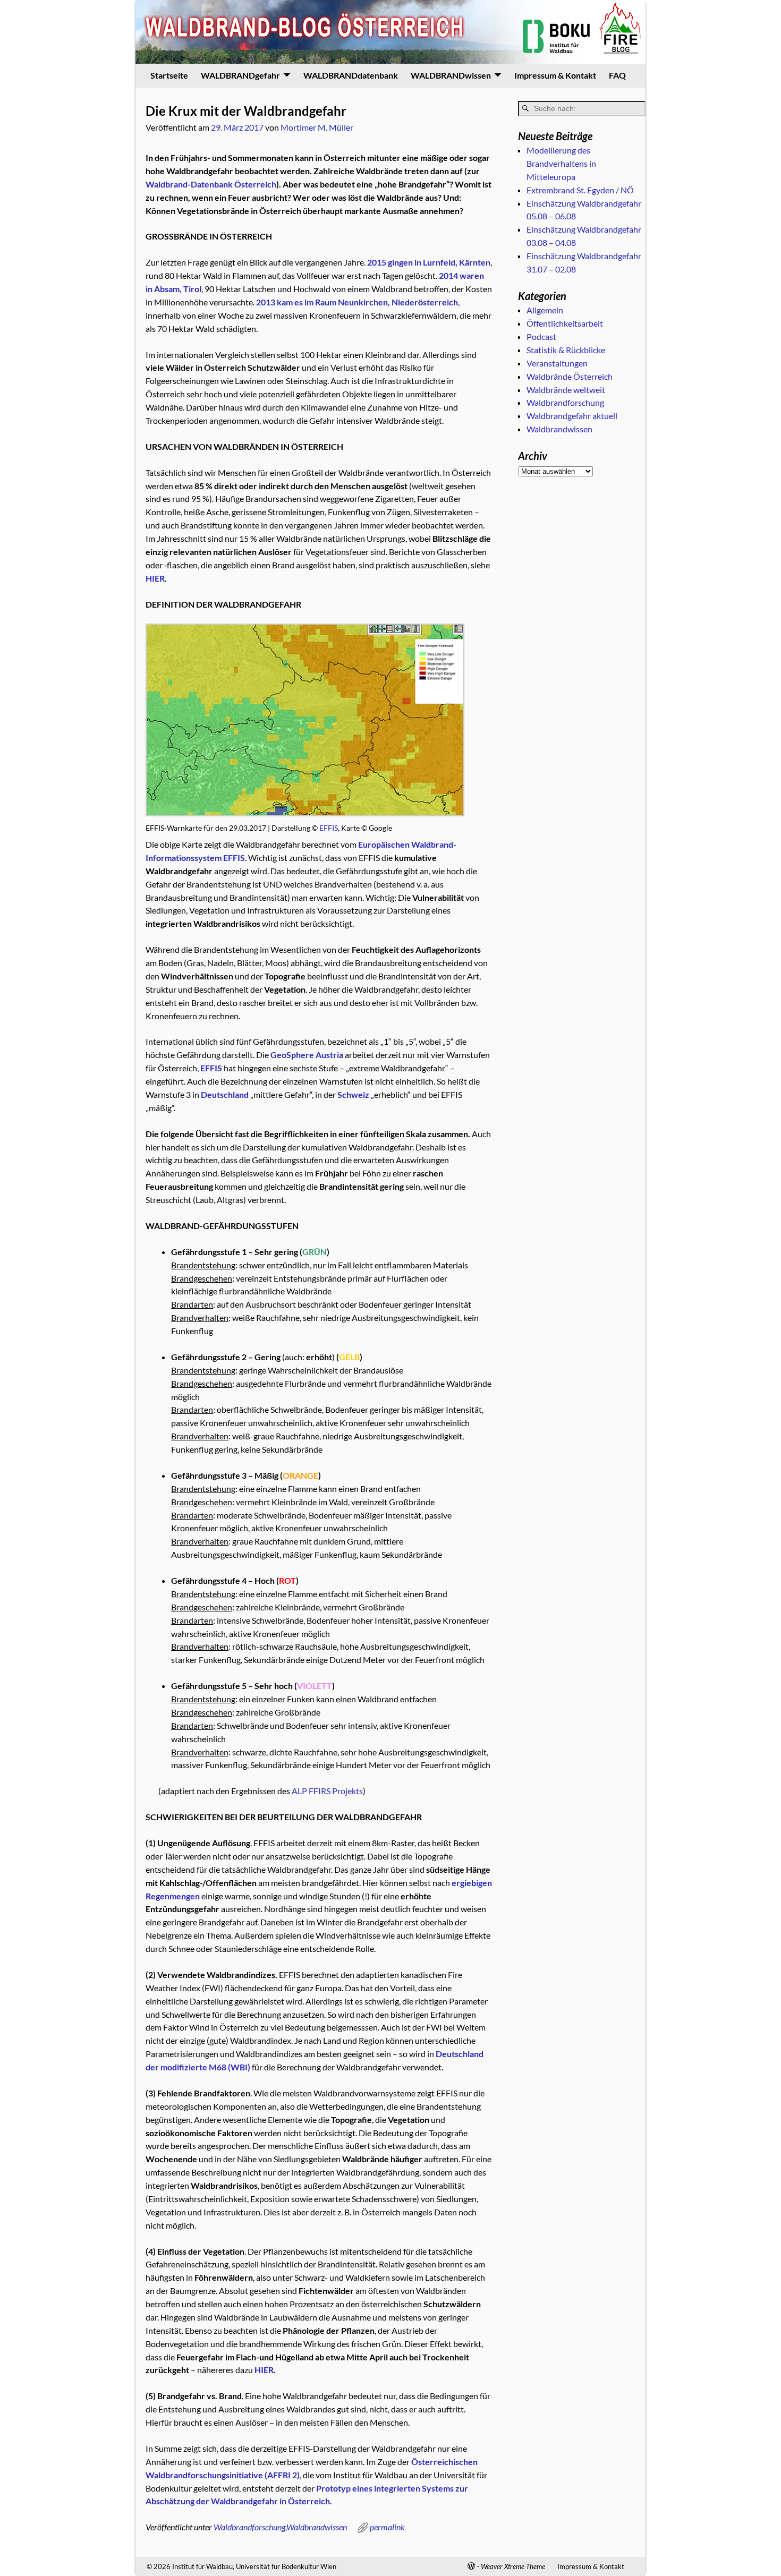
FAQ (617, 75)
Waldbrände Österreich (570, 376)
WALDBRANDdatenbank (351, 75)
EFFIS (329, 828)
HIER (264, 2370)
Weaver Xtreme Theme (513, 2566)
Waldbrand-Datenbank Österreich (211, 184)
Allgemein (545, 310)
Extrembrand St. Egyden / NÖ (580, 190)
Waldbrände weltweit (566, 390)
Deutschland (225, 1094)
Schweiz (353, 1094)
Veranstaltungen (557, 363)
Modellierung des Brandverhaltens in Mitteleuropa (561, 163)
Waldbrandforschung (249, 2527)
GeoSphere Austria (307, 1055)
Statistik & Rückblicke (566, 350)
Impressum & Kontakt (555, 75)
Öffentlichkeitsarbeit (565, 323)
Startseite (169, 75)
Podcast (541, 336)
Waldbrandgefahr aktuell (572, 416)
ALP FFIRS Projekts (327, 1791)
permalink (387, 2527)
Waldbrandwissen (317, 2527)
